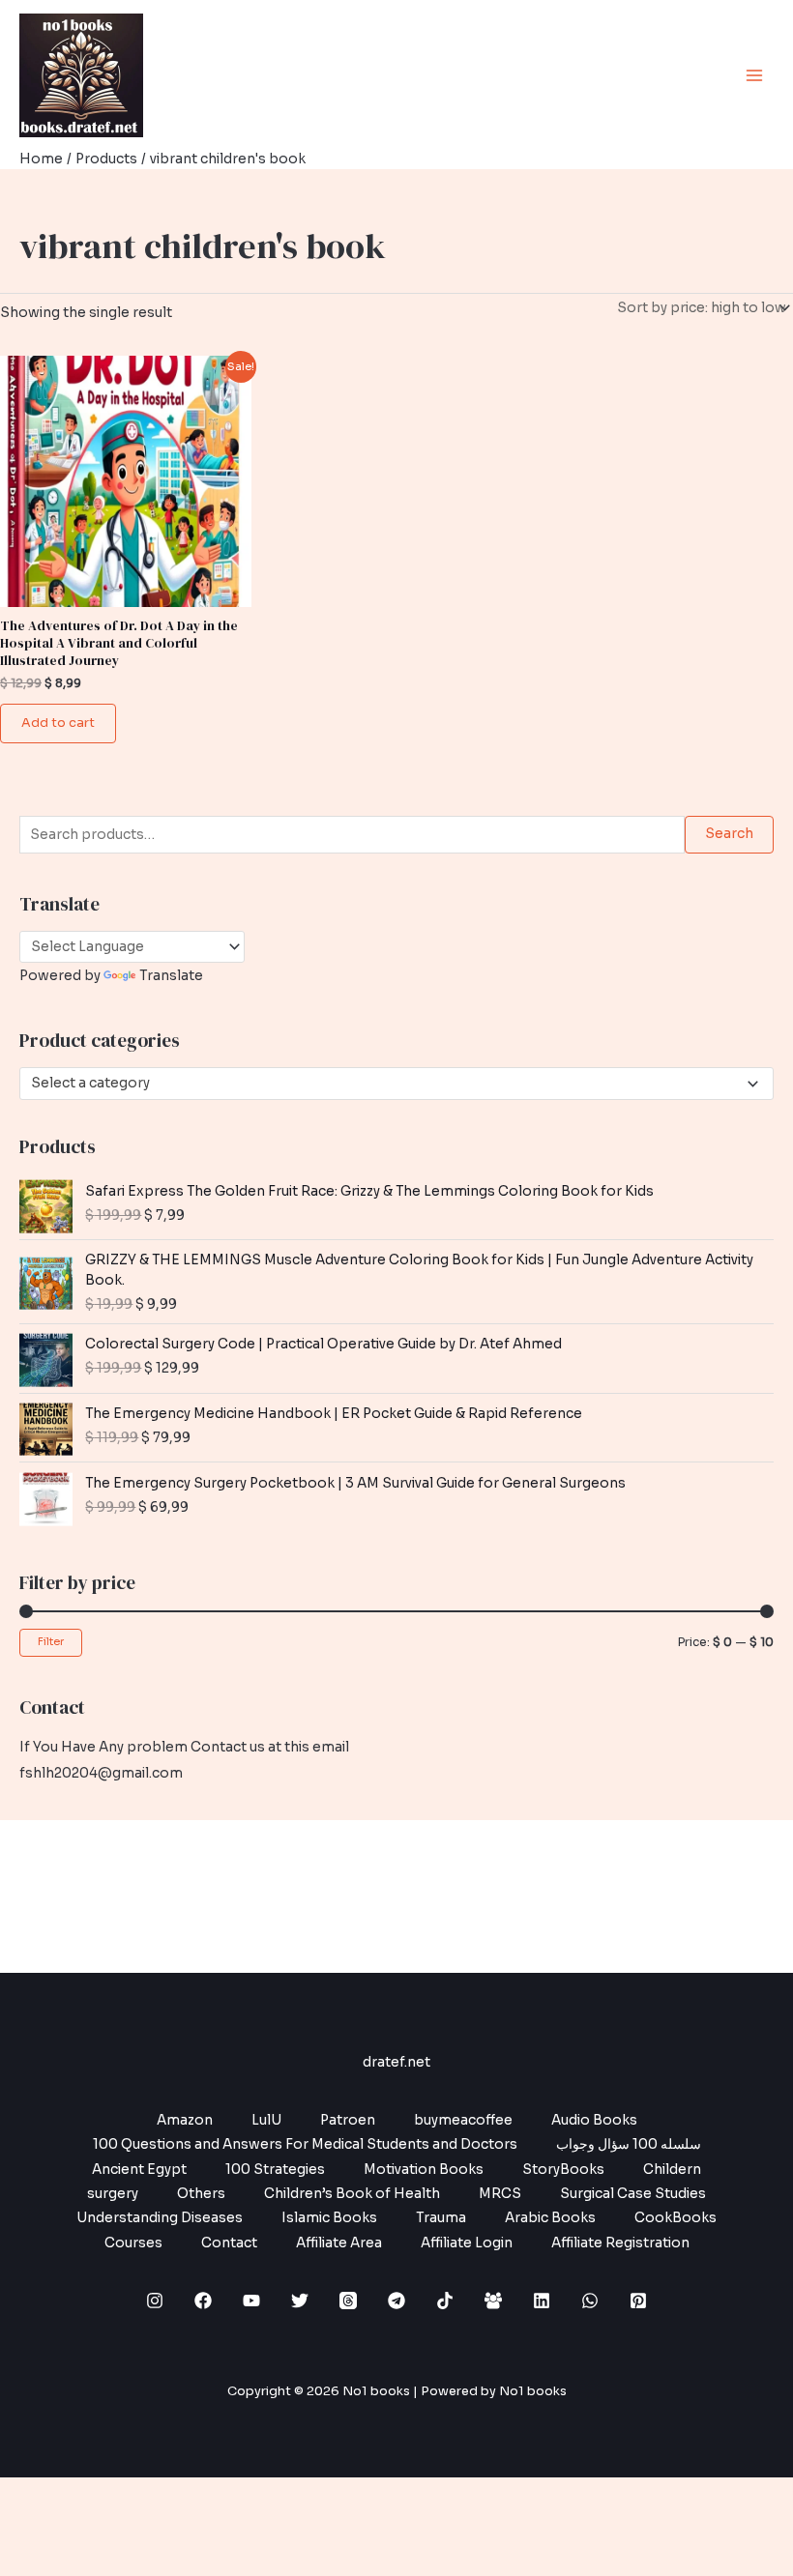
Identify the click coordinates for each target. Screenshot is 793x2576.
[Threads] (348, 2301)
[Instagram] (155, 2301)
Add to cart (58, 723)
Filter (51, 1642)
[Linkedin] (542, 2301)
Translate (171, 976)
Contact (229, 2243)
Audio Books (594, 2120)
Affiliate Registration (620, 2243)
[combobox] (396, 1084)
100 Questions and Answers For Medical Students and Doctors (305, 2144)
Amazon (185, 2120)
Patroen (348, 2120)
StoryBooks (563, 2170)
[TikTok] (445, 2301)
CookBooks (676, 2218)
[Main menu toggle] (755, 75)
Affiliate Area (339, 2243)
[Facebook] (203, 2301)
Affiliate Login (467, 2243)
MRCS (500, 2194)
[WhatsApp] (590, 2301)
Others (201, 2194)
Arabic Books (550, 2218)
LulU (266, 2120)
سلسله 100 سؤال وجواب (629, 2144)
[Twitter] (300, 2301)
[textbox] (389, 1084)
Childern (672, 2170)
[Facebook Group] (493, 2301)
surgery (113, 2194)
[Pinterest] (638, 2301)
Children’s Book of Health (352, 2194)
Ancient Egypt (139, 2170)
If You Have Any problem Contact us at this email (184, 1747)
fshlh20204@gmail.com (101, 1773)
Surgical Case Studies (633, 2194)
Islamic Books (329, 2218)
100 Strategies (275, 2170)
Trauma (441, 2218)
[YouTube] (251, 2301)
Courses (133, 2243)
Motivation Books (424, 2170)
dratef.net (396, 2062)
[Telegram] (396, 2301)
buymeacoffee (463, 2120)
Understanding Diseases (160, 2218)
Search (729, 834)
